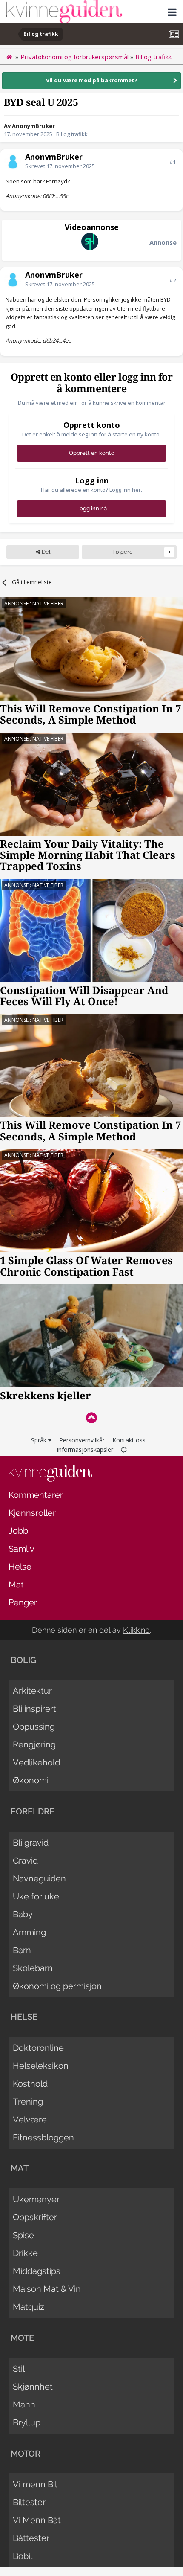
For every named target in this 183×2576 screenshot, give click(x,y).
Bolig (23, 1660)
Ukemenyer (36, 2199)
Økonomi (31, 1780)
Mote (22, 2338)
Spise (23, 2235)
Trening (28, 2102)
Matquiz (29, 2307)
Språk (40, 1440)
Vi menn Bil (35, 2484)
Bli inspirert (34, 1709)
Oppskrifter (35, 2217)
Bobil (23, 2556)
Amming (29, 1932)
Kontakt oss (129, 1440)
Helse (20, 1567)
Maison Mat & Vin (47, 2289)
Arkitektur (32, 1691)
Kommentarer (36, 1495)
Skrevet (60, 166)
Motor (26, 2454)
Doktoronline (38, 2048)
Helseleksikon (41, 2066)
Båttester (31, 2538)
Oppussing (34, 1727)
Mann (24, 2404)
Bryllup (27, 2422)
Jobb (18, 1531)
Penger (23, 1602)
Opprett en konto (92, 453)
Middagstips (37, 2271)
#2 (173, 280)
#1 (173, 162)
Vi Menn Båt (37, 2520)
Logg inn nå (91, 508)
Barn (22, 1950)
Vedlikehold (36, 1762)
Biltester (29, 2502)
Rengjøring (34, 1744)
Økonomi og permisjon (57, 1986)
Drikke (25, 2253)
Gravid (25, 1861)
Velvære (30, 2120)
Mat (16, 1585)
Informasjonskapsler (85, 1449)
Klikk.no (136, 1630)
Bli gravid (31, 1843)
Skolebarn (33, 1968)
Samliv (21, 1549)
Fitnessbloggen (43, 2137)
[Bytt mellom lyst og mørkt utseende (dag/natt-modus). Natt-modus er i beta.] (124, 1449)
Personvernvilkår (82, 1440)
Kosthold (30, 2084)
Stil (19, 2369)
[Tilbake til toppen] (91, 1417)
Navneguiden (39, 1878)
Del (45, 552)
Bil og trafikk (72, 134)
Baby (23, 1914)
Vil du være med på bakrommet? (92, 80)
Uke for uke (36, 1896)
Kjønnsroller (32, 1513)
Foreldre (33, 1811)
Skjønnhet (33, 2387)
